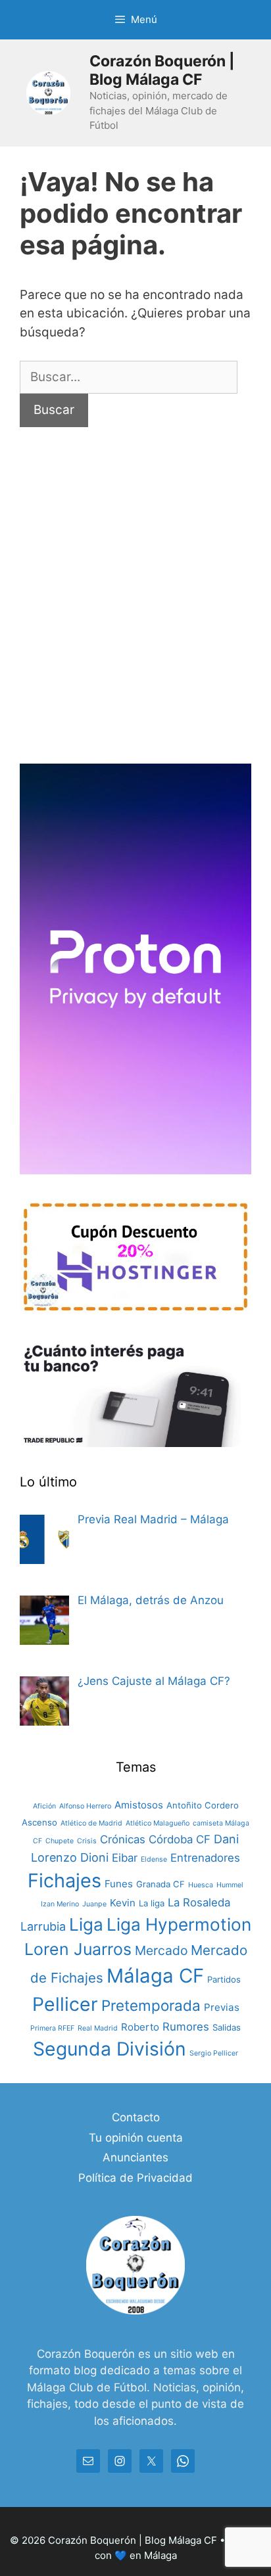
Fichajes (64, 1880)
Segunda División (110, 2049)
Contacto (136, 2117)
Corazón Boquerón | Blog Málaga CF (162, 70)
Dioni (94, 1857)
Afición (44, 1806)
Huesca (201, 1885)
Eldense (154, 1859)
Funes (119, 1884)
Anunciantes (135, 2157)
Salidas (227, 2027)
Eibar (125, 1858)
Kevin (123, 1903)
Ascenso (39, 1822)
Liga (86, 1924)
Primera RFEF (52, 2028)
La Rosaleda (199, 1902)
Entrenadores (205, 1858)
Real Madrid (98, 2028)
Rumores (186, 2027)
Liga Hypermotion (179, 1924)
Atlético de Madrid (91, 1823)
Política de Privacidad (135, 2178)
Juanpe (94, 1904)
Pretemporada (151, 2005)
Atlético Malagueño (158, 1823)
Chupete (60, 1841)
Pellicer (65, 2004)
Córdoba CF (180, 1839)
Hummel (230, 1885)
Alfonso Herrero (85, 1806)
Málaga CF (155, 1976)
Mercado (161, 1950)
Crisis (87, 1841)
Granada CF (160, 1884)
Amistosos (139, 1805)
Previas (222, 2007)
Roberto (140, 2027)
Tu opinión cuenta (136, 2138)
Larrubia (43, 1926)
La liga (152, 1903)
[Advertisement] (135, 609)
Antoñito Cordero (203, 1805)
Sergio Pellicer (214, 2053)
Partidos (224, 1979)
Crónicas (123, 1839)
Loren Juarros (78, 1949)
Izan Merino (60, 1904)
